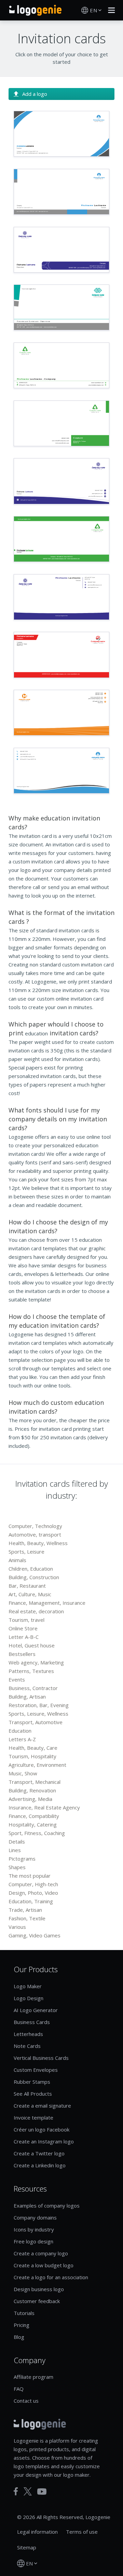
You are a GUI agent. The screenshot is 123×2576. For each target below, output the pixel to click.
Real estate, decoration (36, 1611)
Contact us (26, 2401)
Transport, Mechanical (35, 1782)
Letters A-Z (22, 1739)
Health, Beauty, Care (33, 1748)
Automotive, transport (35, 1534)
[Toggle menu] (110, 10)
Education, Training (31, 1901)
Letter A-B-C (24, 1637)
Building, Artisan (27, 1697)
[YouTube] (42, 2492)
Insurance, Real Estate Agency (44, 1807)
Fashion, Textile (27, 1918)
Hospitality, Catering (33, 1824)
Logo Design (29, 1998)
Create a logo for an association (51, 2277)
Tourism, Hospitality (32, 1756)
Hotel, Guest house (32, 1645)
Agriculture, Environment (37, 1765)
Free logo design (33, 2241)
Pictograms (22, 1859)
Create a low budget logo (44, 2265)
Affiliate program (33, 2377)
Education (20, 1731)
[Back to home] (35, 10)
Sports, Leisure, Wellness (38, 1714)
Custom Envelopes (36, 2070)
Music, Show (23, 1773)
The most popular (30, 1876)
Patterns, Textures (31, 1671)
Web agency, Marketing (36, 1662)
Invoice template (33, 2117)
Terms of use (82, 2532)
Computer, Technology (35, 1526)
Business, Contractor (33, 1688)
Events (17, 1679)
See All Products (33, 2094)
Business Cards (32, 2022)
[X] (28, 2491)
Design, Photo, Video (33, 1893)
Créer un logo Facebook (42, 2129)
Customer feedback (37, 2301)
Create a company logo (41, 2253)
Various (17, 1927)
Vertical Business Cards (41, 2058)
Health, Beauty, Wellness (38, 1543)
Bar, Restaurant (27, 1586)
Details (17, 1842)
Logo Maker (28, 1986)
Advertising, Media (30, 1799)
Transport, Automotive (36, 1722)
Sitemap (27, 2547)
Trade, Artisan (25, 1910)
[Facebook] (16, 2491)
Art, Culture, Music (30, 1594)
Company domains (35, 2217)
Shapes (17, 1867)
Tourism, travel (26, 1620)
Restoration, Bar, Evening (39, 1705)
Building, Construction (34, 1577)
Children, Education (31, 1569)
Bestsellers (22, 1654)
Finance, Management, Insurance (47, 1603)
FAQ (19, 2389)
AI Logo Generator (36, 2010)
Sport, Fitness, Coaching (37, 1833)
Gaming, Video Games (35, 1935)
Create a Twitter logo (39, 2153)
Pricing (22, 2325)
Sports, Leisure (26, 1552)
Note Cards (27, 2046)
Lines (15, 1850)
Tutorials (24, 2313)
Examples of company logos (47, 2206)
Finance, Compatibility (34, 1816)
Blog (19, 2337)
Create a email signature (42, 2106)
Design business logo (39, 2289)
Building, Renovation (32, 1790)
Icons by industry (34, 2229)
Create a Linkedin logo (40, 2165)
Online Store (23, 1628)
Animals (17, 1560)
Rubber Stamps (32, 2082)
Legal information (37, 2532)
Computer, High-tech (33, 1884)
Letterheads (28, 2034)
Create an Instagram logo (44, 2141)
